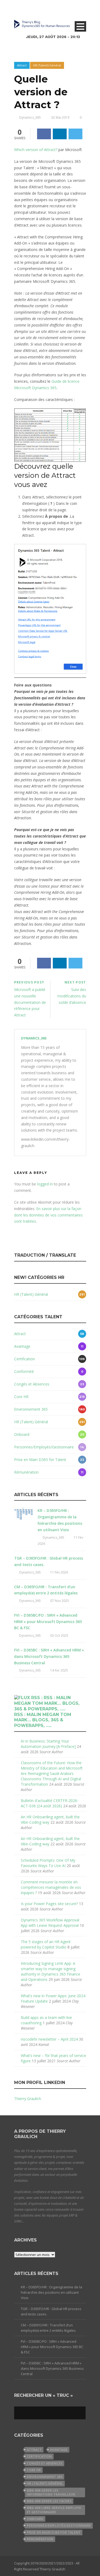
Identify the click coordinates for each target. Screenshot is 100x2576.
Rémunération (26, 1472)
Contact (27, 121)
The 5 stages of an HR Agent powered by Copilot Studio (46, 1944)
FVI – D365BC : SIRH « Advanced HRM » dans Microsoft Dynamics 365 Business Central (49, 1656)
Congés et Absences (32, 1384)
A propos (28, 107)
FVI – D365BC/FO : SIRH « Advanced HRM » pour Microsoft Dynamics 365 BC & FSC (48, 1622)
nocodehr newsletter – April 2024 (49, 2039)
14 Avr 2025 (59, 1670)
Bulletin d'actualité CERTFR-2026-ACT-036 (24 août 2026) (50, 1803)
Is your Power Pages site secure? (49, 1904)
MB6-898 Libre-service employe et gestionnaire (54, 2510)
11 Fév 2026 (59, 1572)
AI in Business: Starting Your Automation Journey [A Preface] (48, 1744)
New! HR (28, 54)
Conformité (24, 1371)
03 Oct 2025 (59, 1636)
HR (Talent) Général (31, 1294)
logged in (45, 1184)
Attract (20, 1334)
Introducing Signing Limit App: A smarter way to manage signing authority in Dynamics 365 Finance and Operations (51, 1971)
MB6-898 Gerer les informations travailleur (51, 2492)
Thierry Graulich (28, 2099)
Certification (25, 1359)
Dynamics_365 (34, 1038)
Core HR (21, 1397)
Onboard (22, 1434)
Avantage (22, 1346)
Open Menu (80, 26)
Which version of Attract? (36, 150)
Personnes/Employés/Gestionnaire (44, 1447)
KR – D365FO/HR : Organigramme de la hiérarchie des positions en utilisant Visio (51, 2292)
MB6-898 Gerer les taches (49, 2501)
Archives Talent (34, 67)
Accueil (26, 40)
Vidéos (26, 94)
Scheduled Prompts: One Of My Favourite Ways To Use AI (48, 1863)
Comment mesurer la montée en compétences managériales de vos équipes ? (51, 1887)
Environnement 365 (31, 1409)
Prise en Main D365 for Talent (40, 1460)
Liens (25, 81)
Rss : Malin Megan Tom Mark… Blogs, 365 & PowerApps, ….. (43, 1720)
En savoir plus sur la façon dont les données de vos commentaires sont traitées (48, 1215)
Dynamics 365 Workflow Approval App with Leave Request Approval (50, 1923)
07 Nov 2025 (60, 1601)
